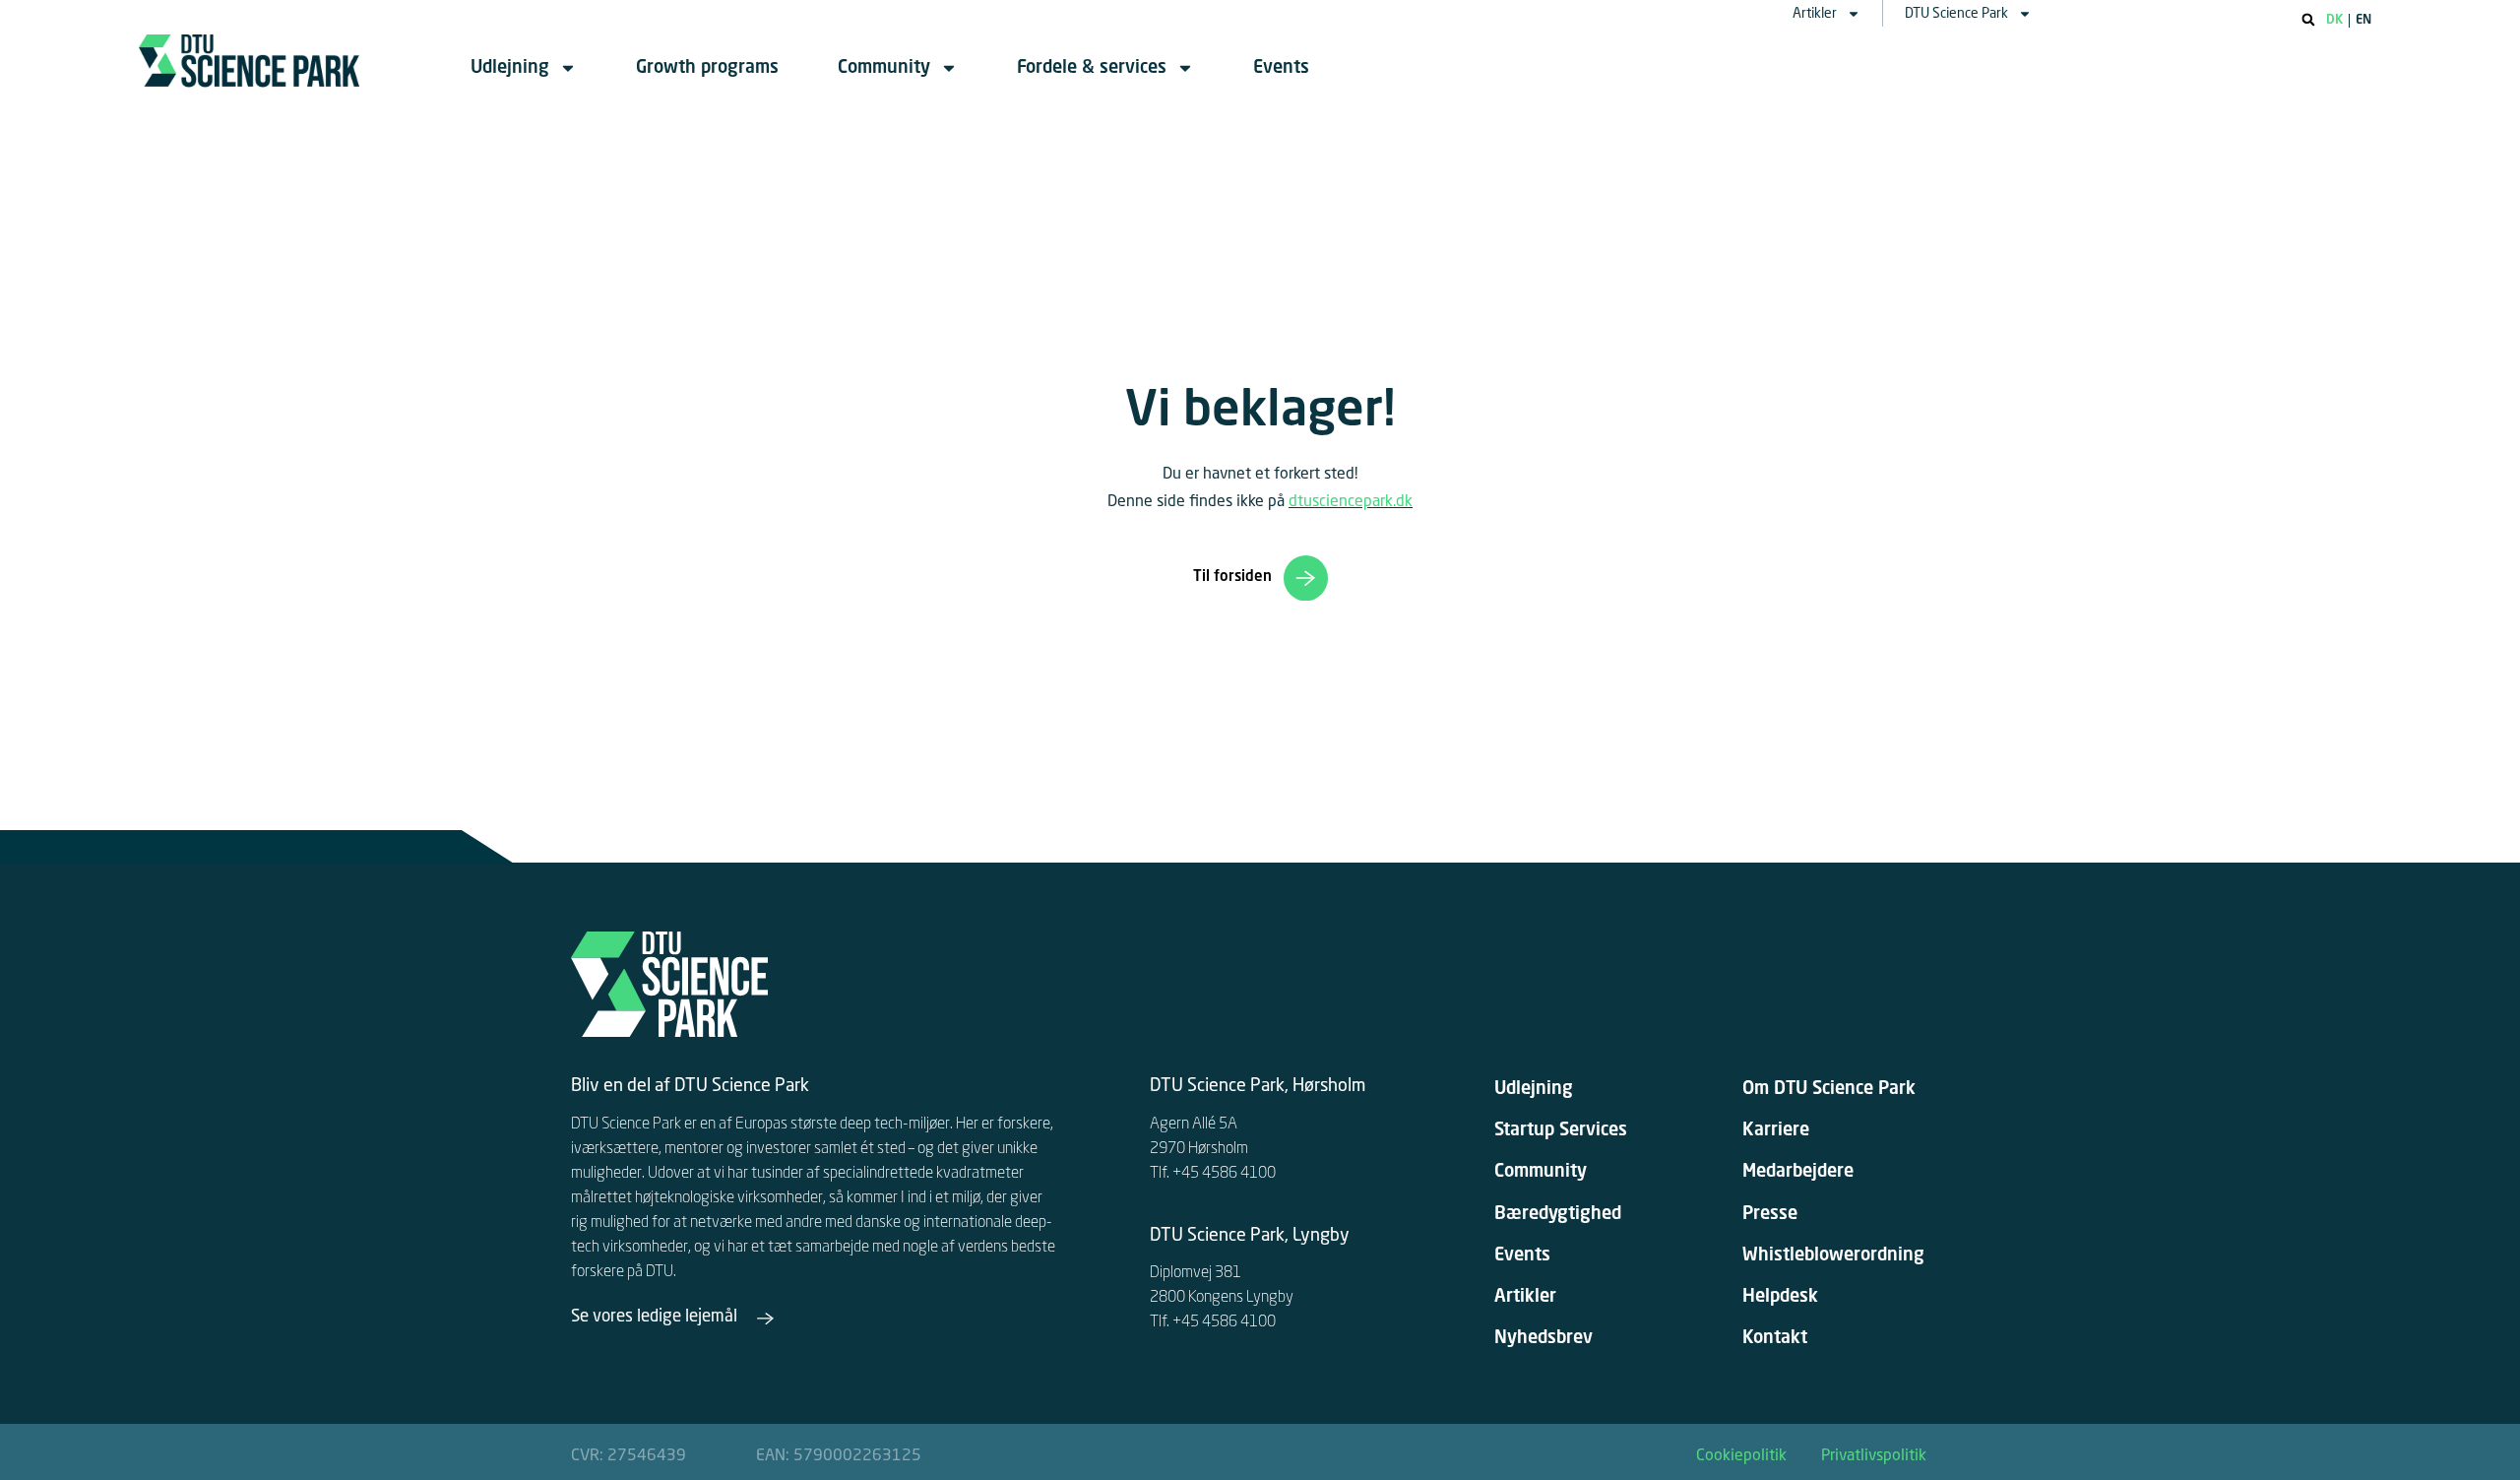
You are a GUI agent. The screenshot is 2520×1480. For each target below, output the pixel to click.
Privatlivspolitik (1874, 1456)
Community (884, 68)
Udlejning (510, 68)
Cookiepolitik (1741, 1456)
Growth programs (707, 68)
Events (1281, 68)
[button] (2308, 20)
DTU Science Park (1956, 14)
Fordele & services (1092, 68)
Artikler (1815, 14)
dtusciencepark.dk (1351, 502)
